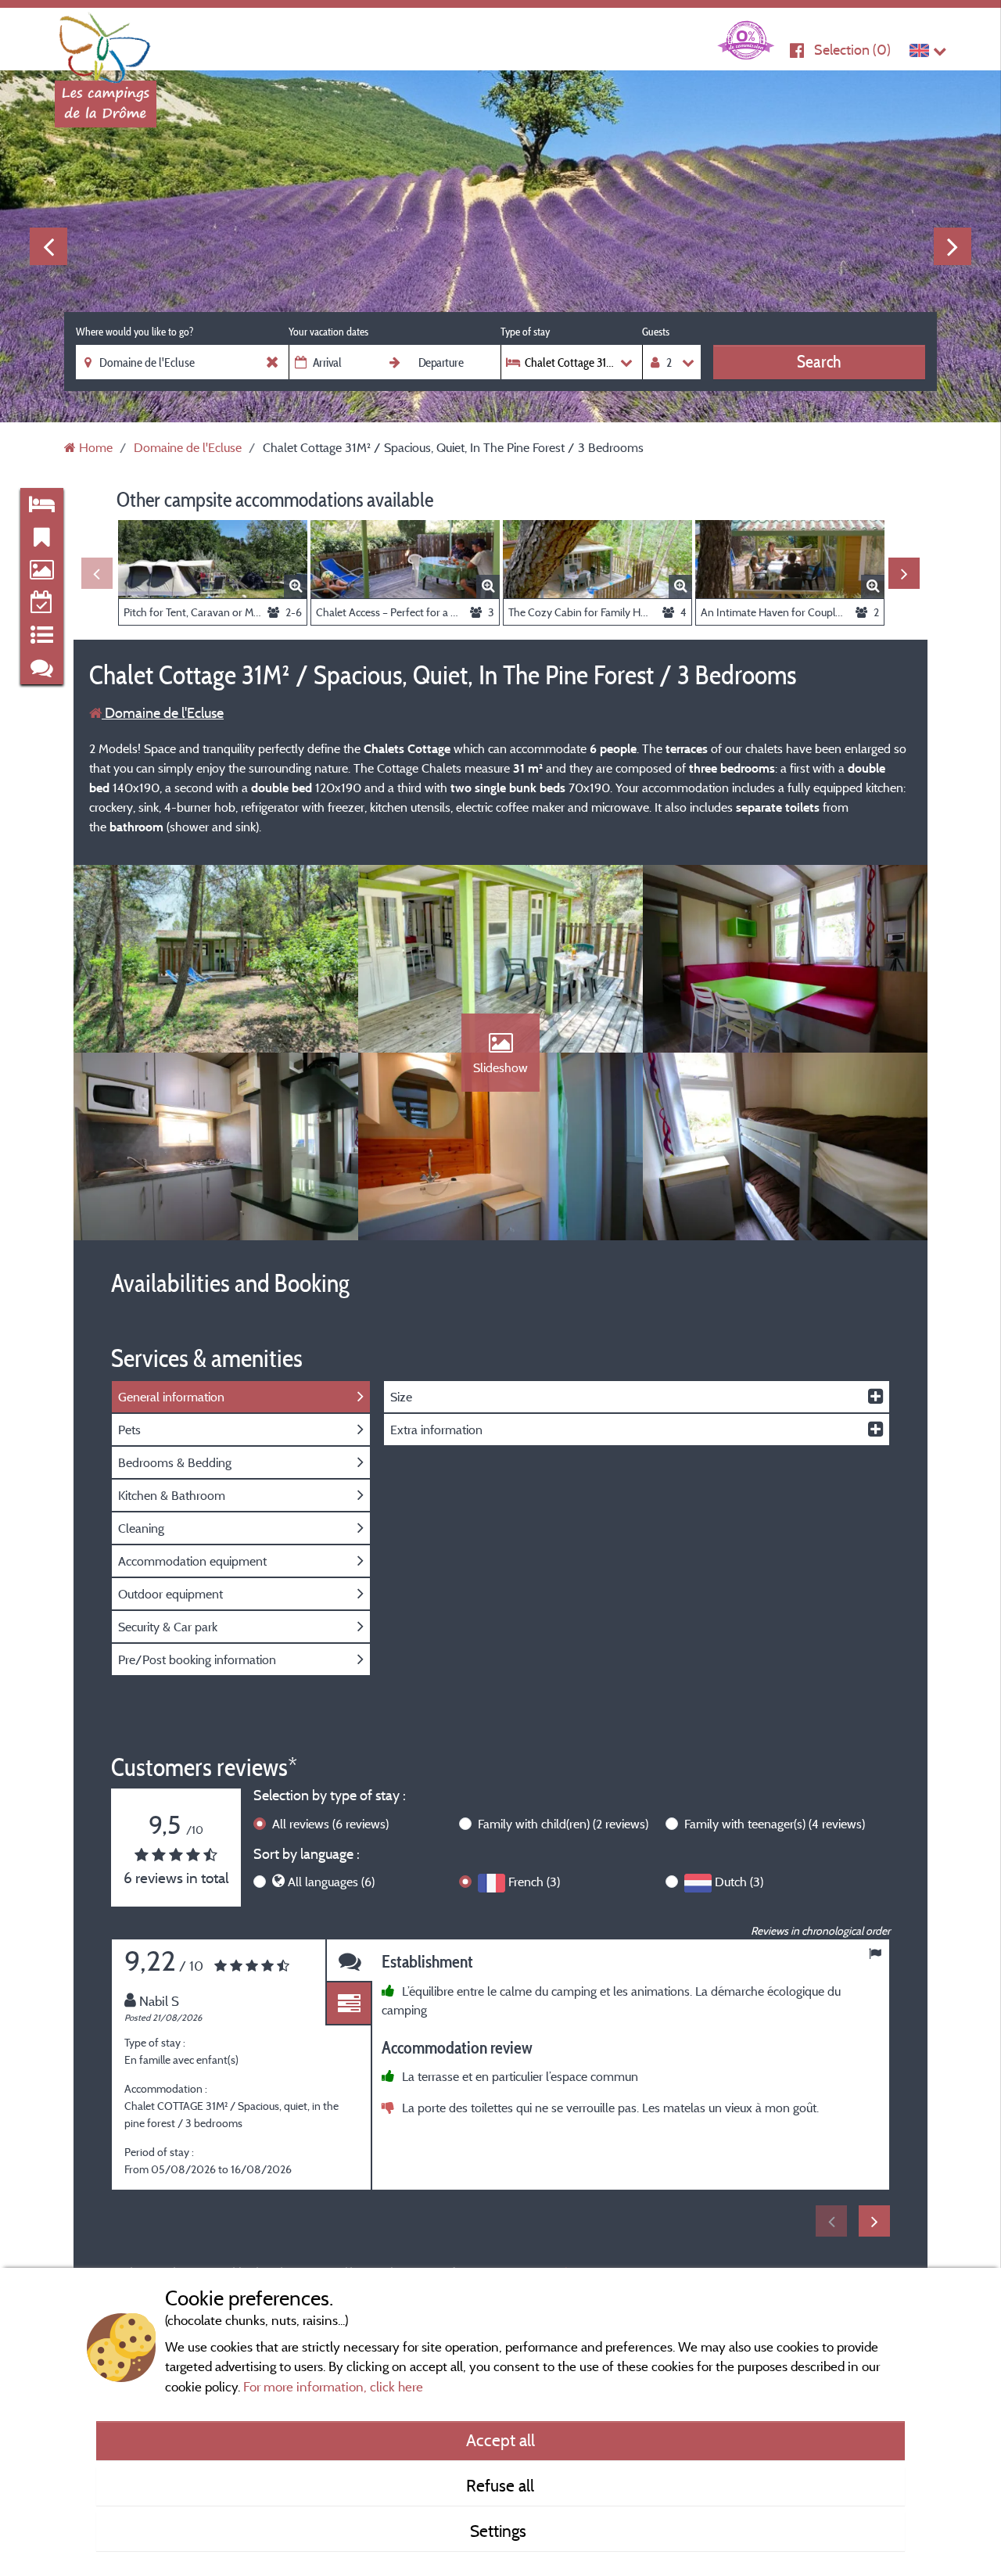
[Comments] (349, 1961)
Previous (48, 246)
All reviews (330, 1824)
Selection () (852, 50)
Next (953, 246)
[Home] (106, 43)
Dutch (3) (739, 1882)
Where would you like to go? (135, 332)
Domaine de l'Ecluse (163, 713)
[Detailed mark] (349, 2004)
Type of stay (525, 332)
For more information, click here (333, 2386)
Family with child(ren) (563, 1824)
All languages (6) (331, 1882)
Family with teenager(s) (775, 1824)
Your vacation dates (328, 332)
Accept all (500, 2440)
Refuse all (500, 2485)
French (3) (534, 1882)
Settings (500, 2531)
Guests (656, 332)
